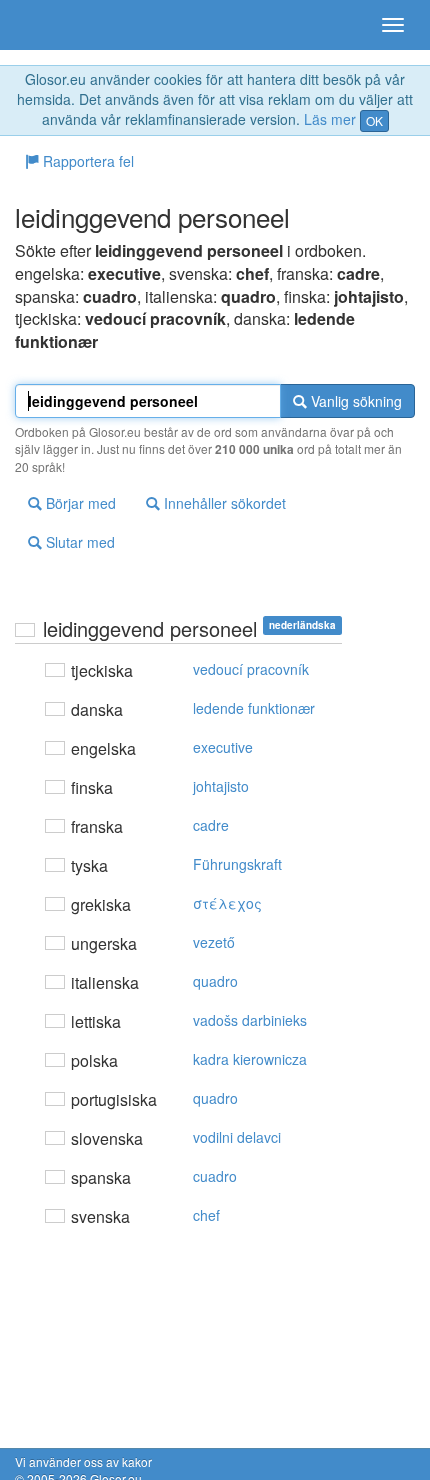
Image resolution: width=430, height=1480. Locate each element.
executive (223, 747)
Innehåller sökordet (223, 503)
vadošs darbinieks (250, 1020)
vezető (214, 942)
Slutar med (78, 542)
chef (206, 1215)
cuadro (215, 1176)
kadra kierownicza (250, 1059)
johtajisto (221, 786)
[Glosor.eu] (50, 25)
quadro (215, 981)
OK (374, 120)
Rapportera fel (86, 161)
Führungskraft (237, 864)
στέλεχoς (227, 903)
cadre (211, 825)
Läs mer (330, 119)
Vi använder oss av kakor (83, 1461)
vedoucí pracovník (251, 669)
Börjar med (79, 503)
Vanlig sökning (354, 401)
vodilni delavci (237, 1137)
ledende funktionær (254, 708)
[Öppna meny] (393, 25)
